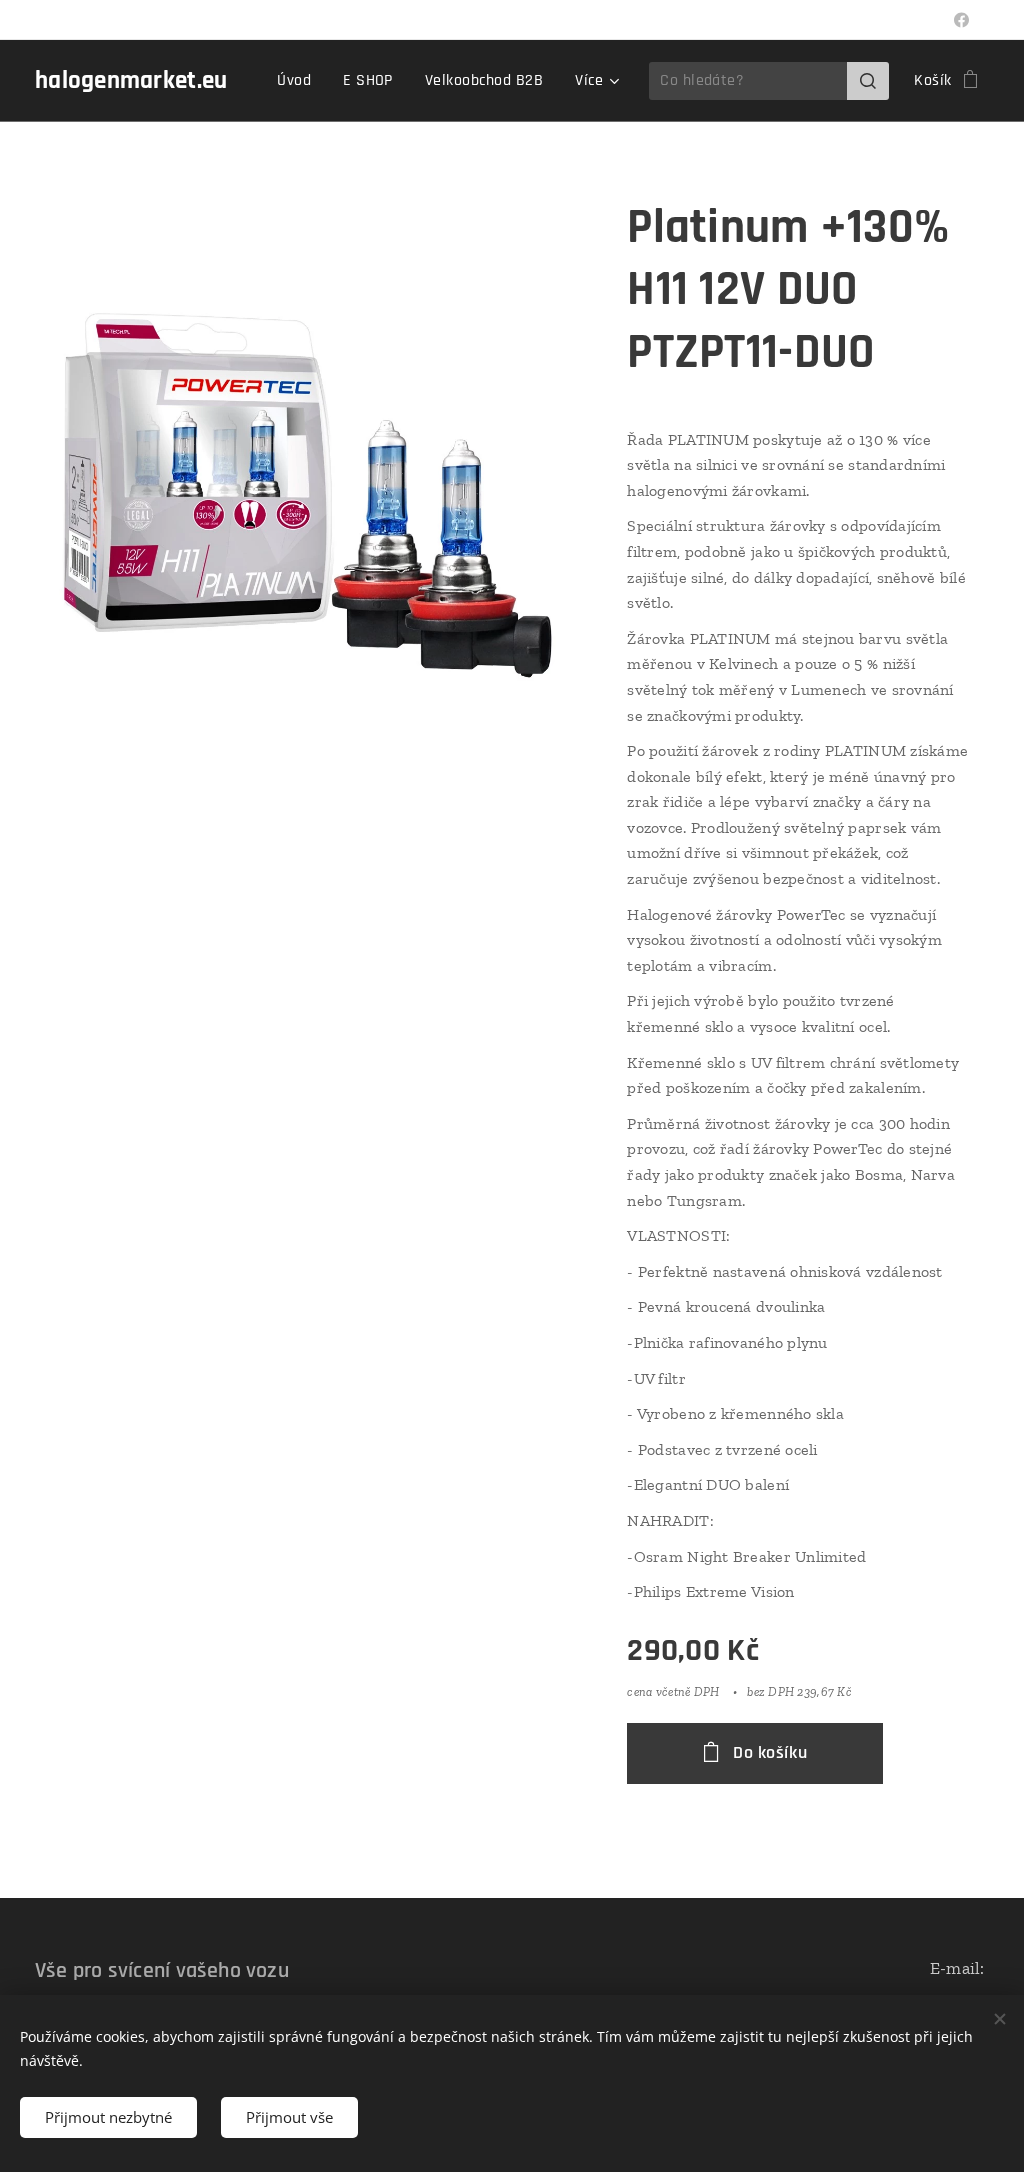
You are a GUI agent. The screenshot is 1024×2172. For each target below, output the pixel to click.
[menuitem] (299, 81)
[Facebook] (961, 20)
